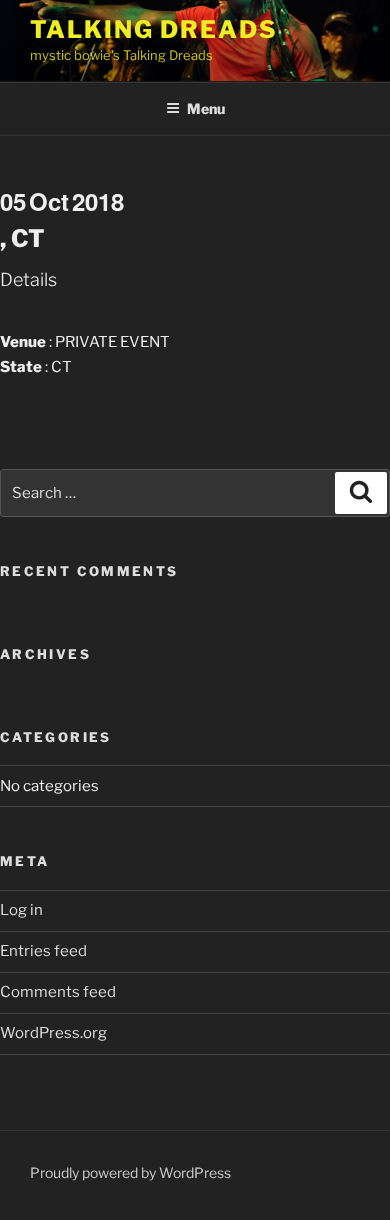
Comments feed (58, 992)
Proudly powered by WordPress (130, 1172)
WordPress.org (53, 1033)
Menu (206, 108)
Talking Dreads (154, 29)
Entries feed (43, 951)
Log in (21, 910)
